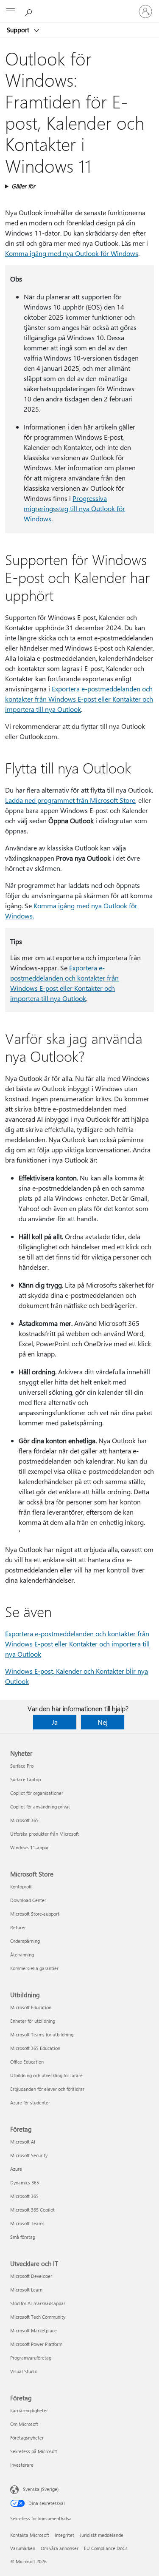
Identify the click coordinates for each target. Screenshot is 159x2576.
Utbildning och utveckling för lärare (46, 2075)
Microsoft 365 (24, 1820)
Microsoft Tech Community (38, 2317)
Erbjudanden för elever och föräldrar (47, 2089)
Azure (16, 2169)
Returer (18, 1927)
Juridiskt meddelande (102, 2535)
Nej (103, 1722)
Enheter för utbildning (33, 2021)
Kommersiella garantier (34, 1968)
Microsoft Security (29, 2155)
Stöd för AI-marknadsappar (38, 2303)
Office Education (27, 2062)
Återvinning (22, 1955)
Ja (55, 1722)
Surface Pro (22, 1766)
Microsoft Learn (26, 2290)
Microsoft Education (31, 2007)
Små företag (23, 2237)
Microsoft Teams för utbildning (42, 2034)
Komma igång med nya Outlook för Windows (72, 253)
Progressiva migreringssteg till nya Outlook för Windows (74, 508)
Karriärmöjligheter (29, 2410)
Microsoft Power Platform (36, 2344)
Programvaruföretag (31, 2358)
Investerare (22, 2465)
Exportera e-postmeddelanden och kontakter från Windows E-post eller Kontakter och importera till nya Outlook (79, 699)
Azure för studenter (30, 2103)
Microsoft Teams (27, 2223)
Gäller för (23, 186)
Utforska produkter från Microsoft (45, 1834)
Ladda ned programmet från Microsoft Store (70, 800)
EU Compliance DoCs (106, 2548)
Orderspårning (25, 1941)
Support (19, 30)
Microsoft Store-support (35, 1914)
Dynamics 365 (25, 2182)
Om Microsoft (24, 2424)
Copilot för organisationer (37, 1793)
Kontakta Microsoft (30, 2535)
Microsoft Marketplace (33, 2330)
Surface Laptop (25, 1779)
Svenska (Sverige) (41, 2489)
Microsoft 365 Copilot (32, 2210)
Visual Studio (24, 2371)
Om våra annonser (60, 2548)
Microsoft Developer (31, 2276)
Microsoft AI (23, 2142)
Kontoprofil (21, 1887)
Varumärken (23, 2548)
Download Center (28, 1900)
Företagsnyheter (27, 2438)
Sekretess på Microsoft (34, 2451)
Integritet (64, 2535)
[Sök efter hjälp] (30, 11)
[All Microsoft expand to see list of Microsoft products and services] (11, 11)
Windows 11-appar (29, 1847)
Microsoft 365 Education (35, 2048)
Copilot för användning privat (40, 1807)
